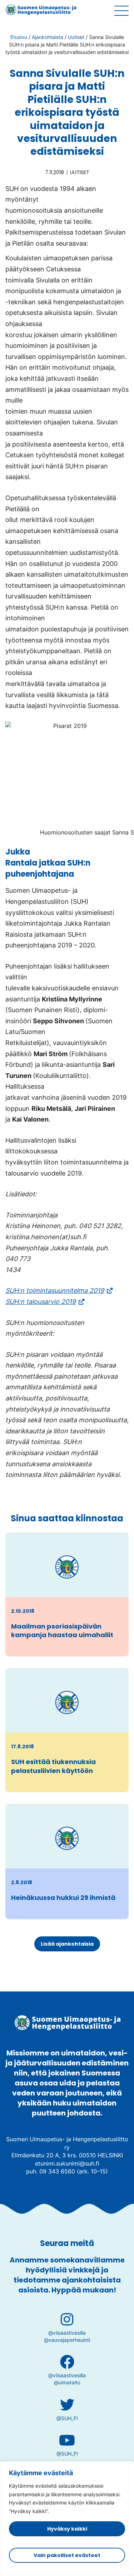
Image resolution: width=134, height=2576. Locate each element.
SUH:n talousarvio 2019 (45, 1302)
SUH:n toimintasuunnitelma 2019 (59, 1291)
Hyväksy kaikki (67, 2529)
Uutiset (76, 37)
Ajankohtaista (48, 37)
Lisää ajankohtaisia (67, 1944)
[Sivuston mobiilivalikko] (121, 11)
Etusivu (19, 37)
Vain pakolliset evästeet (67, 2555)
